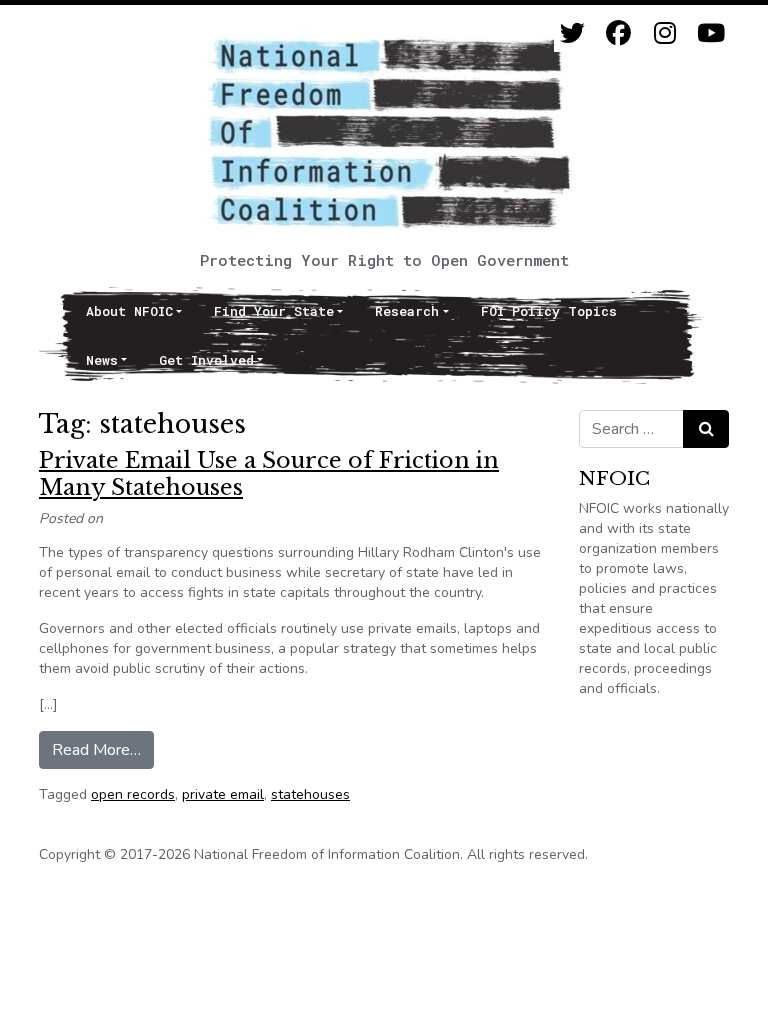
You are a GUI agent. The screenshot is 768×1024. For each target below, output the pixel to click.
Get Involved (206, 360)
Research (407, 311)
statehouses (310, 794)
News (102, 360)
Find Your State (274, 311)
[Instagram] (664, 33)
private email (223, 794)
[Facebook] (618, 33)
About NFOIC (129, 311)
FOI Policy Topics (549, 311)
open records (133, 794)
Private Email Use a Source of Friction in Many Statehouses (269, 473)
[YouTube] (710, 33)
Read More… (103, 749)
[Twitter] (572, 33)
